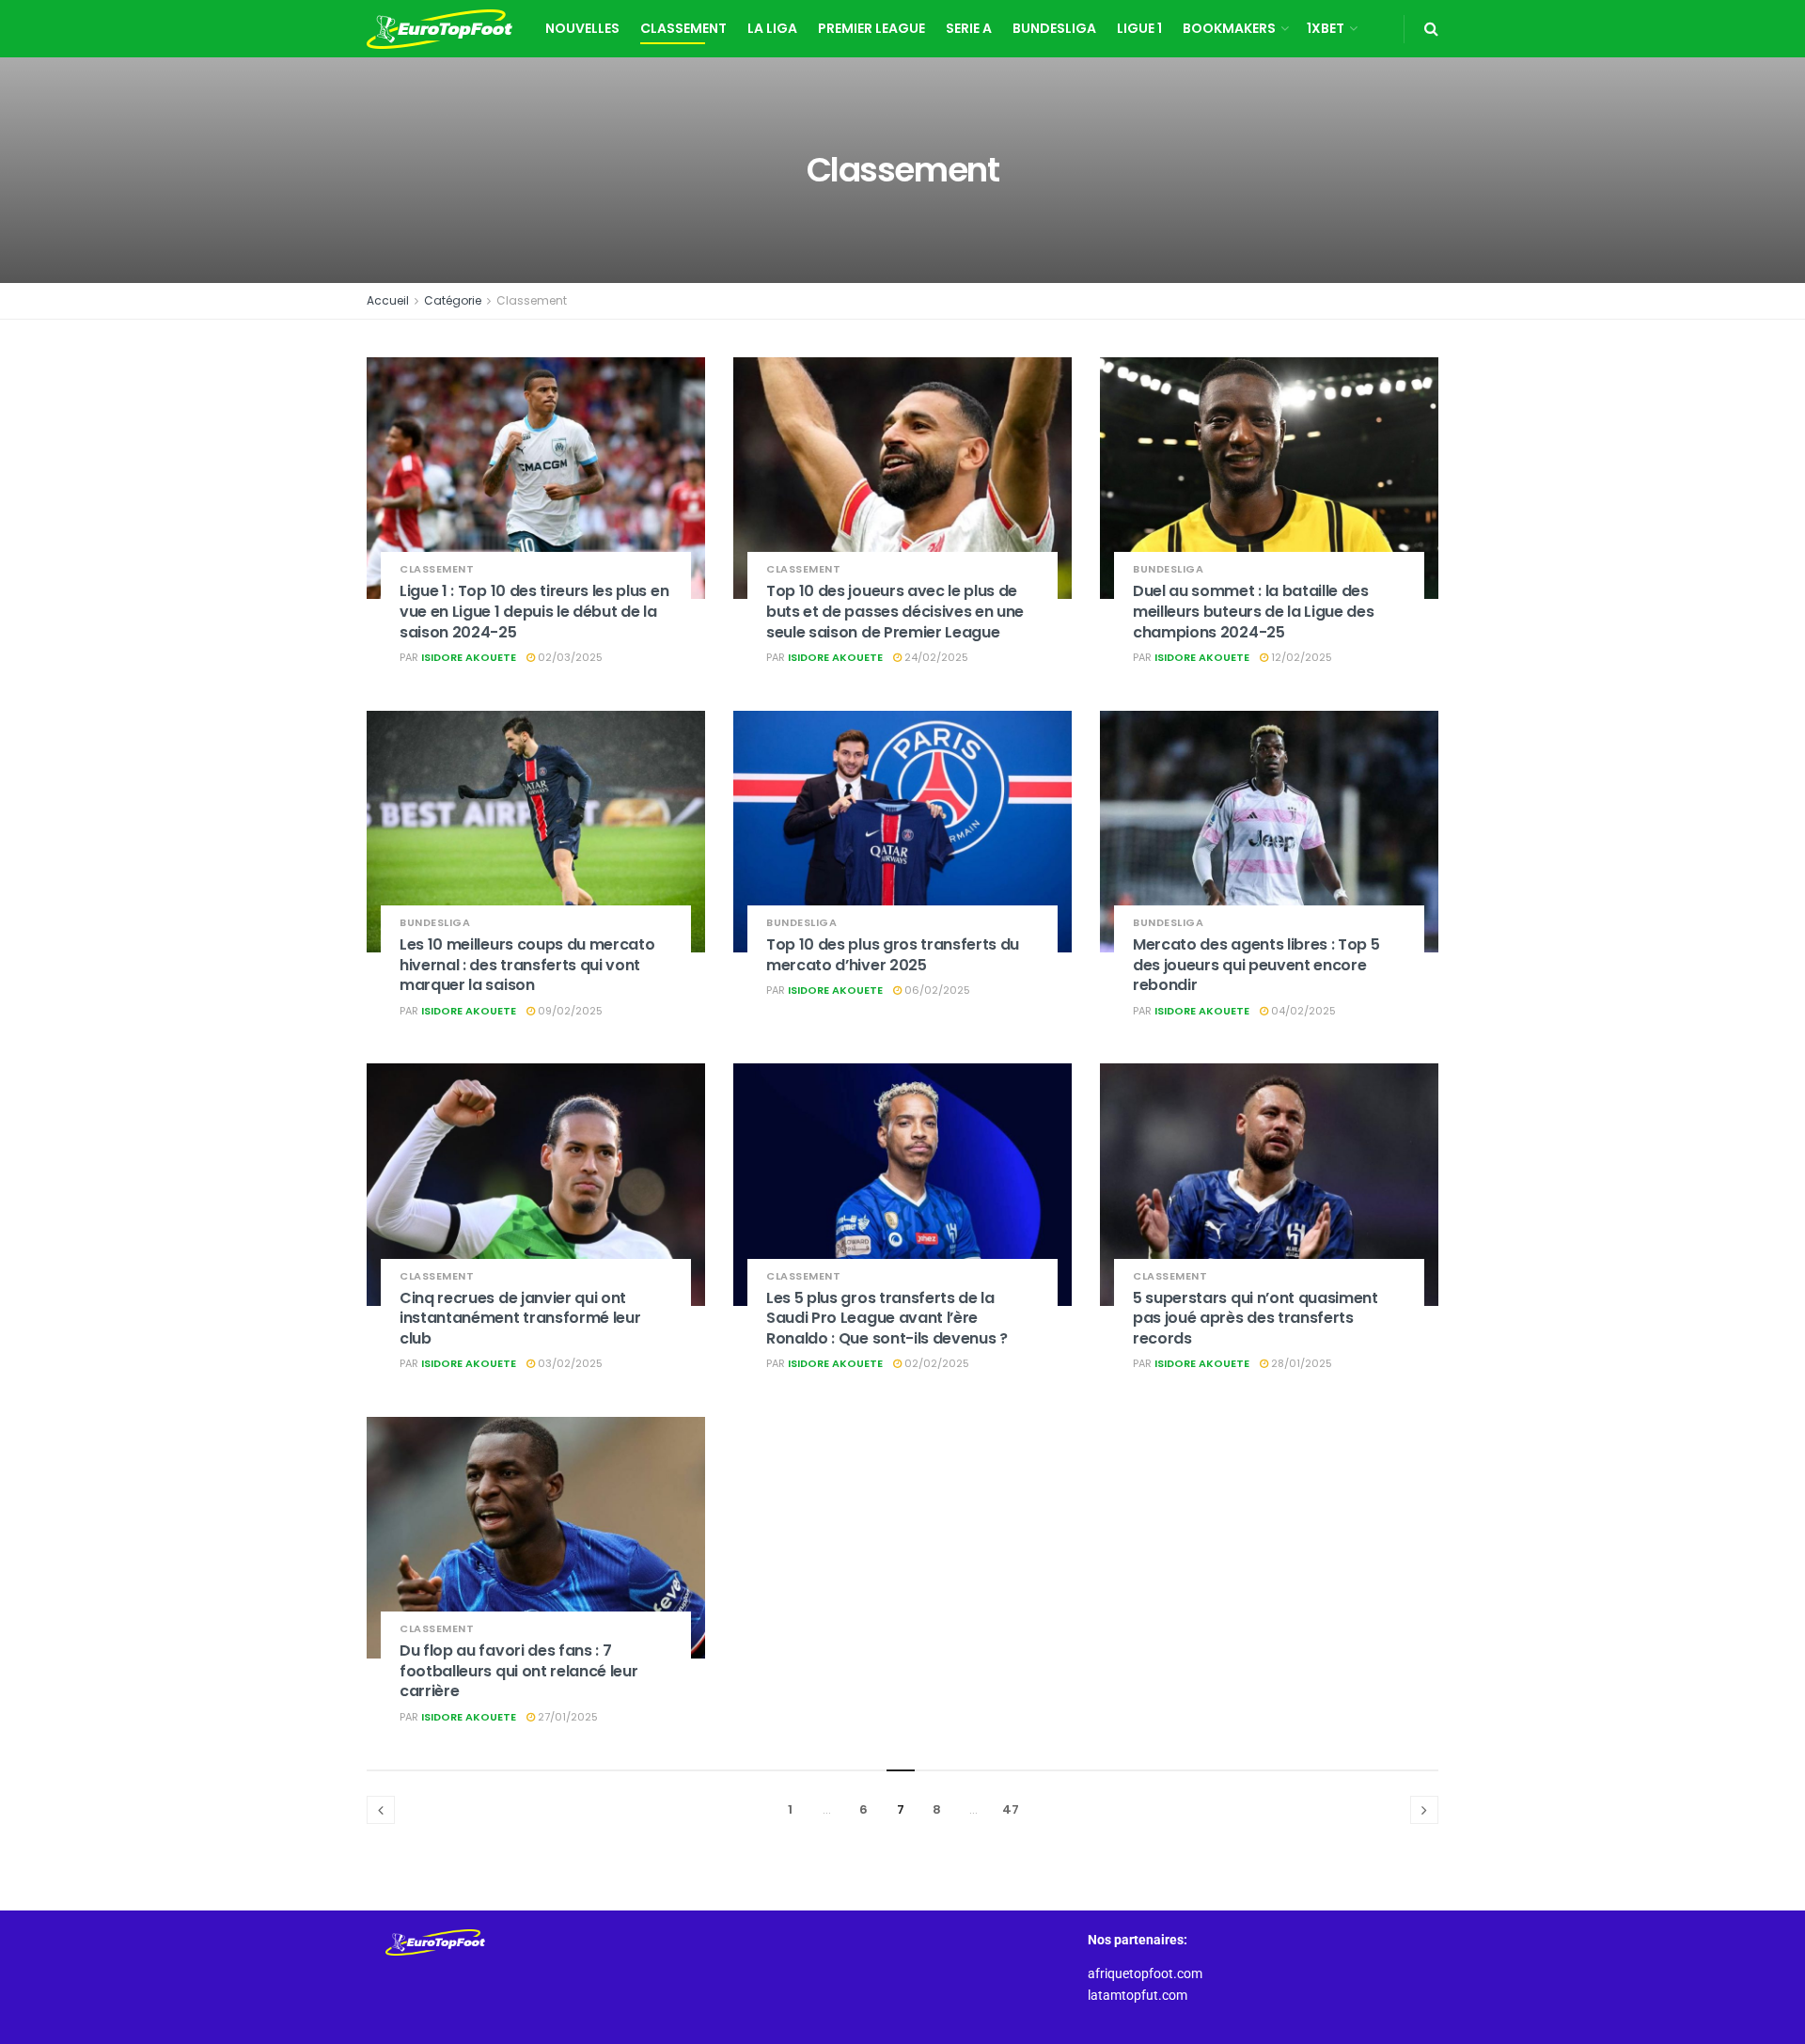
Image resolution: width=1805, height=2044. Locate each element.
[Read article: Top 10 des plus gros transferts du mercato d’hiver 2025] (902, 832)
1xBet (1326, 28)
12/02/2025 (1300, 657)
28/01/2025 (1300, 1363)
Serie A (969, 28)
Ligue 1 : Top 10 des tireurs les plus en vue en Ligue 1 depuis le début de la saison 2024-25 (534, 611)
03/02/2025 (569, 1363)
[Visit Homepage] (439, 29)
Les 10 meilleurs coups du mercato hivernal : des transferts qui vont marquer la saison (527, 965)
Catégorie (453, 300)
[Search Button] (1431, 29)
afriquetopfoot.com (1145, 1973)
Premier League (871, 28)
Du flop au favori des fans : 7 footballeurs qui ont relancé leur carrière (518, 1671)
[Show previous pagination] (381, 1810)
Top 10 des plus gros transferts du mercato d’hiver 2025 (893, 955)
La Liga (772, 28)
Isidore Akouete (469, 657)
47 (1011, 1809)
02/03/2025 (569, 657)
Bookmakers (1229, 28)
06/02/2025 (936, 990)
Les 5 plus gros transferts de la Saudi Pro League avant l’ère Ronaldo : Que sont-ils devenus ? (887, 1318)
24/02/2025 (935, 657)
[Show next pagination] (1424, 1810)
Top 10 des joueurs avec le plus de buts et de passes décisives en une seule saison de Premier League (895, 611)
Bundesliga (1054, 28)
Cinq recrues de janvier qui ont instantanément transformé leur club (520, 1318)
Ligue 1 (1139, 28)
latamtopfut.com (1138, 1995)
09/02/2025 (569, 1011)
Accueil (388, 300)
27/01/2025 (566, 1717)
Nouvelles (582, 28)
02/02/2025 (935, 1363)
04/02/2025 (1302, 1011)
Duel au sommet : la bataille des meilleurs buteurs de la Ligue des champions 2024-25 (1253, 611)
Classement (683, 28)
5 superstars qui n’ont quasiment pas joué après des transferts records (1256, 1318)
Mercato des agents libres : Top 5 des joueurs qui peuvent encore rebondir (1256, 965)
